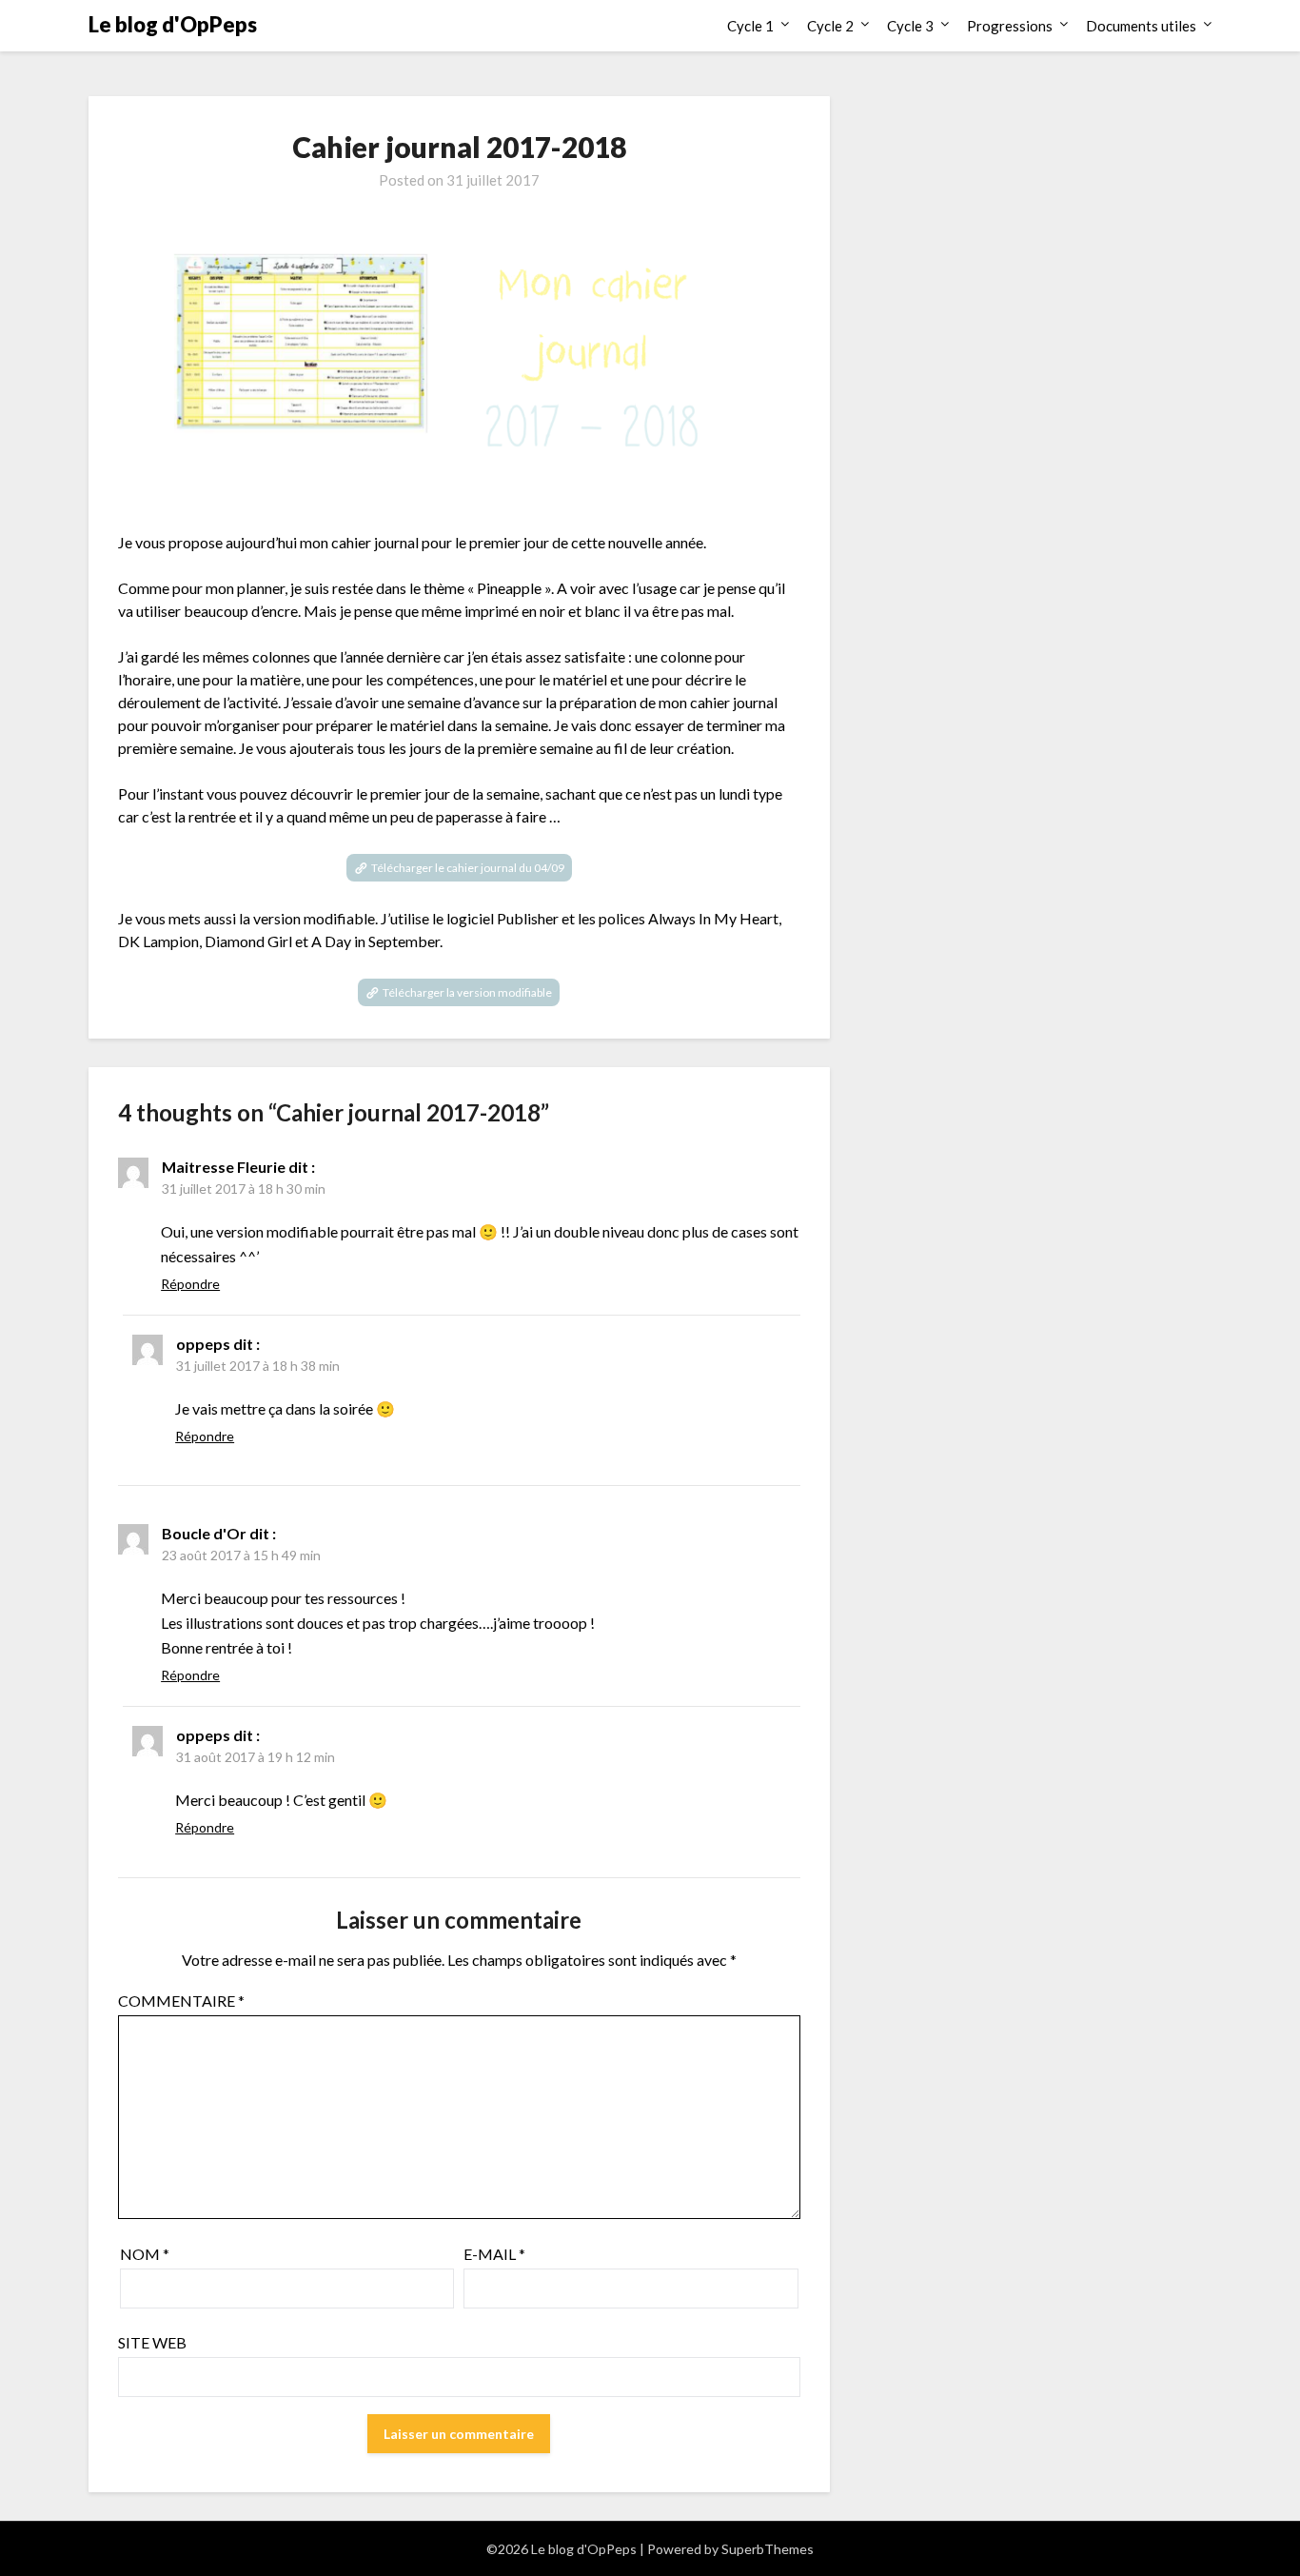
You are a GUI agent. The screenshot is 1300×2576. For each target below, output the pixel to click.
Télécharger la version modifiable (467, 992)
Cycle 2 (830, 26)
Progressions (1010, 26)
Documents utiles (1141, 26)
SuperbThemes (768, 2549)
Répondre (190, 1284)
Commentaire (181, 2001)
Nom (145, 2254)
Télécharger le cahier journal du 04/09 (468, 868)
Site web (152, 2342)
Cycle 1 (750, 26)
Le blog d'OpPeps (173, 24)
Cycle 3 (910, 26)
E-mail (494, 2254)
